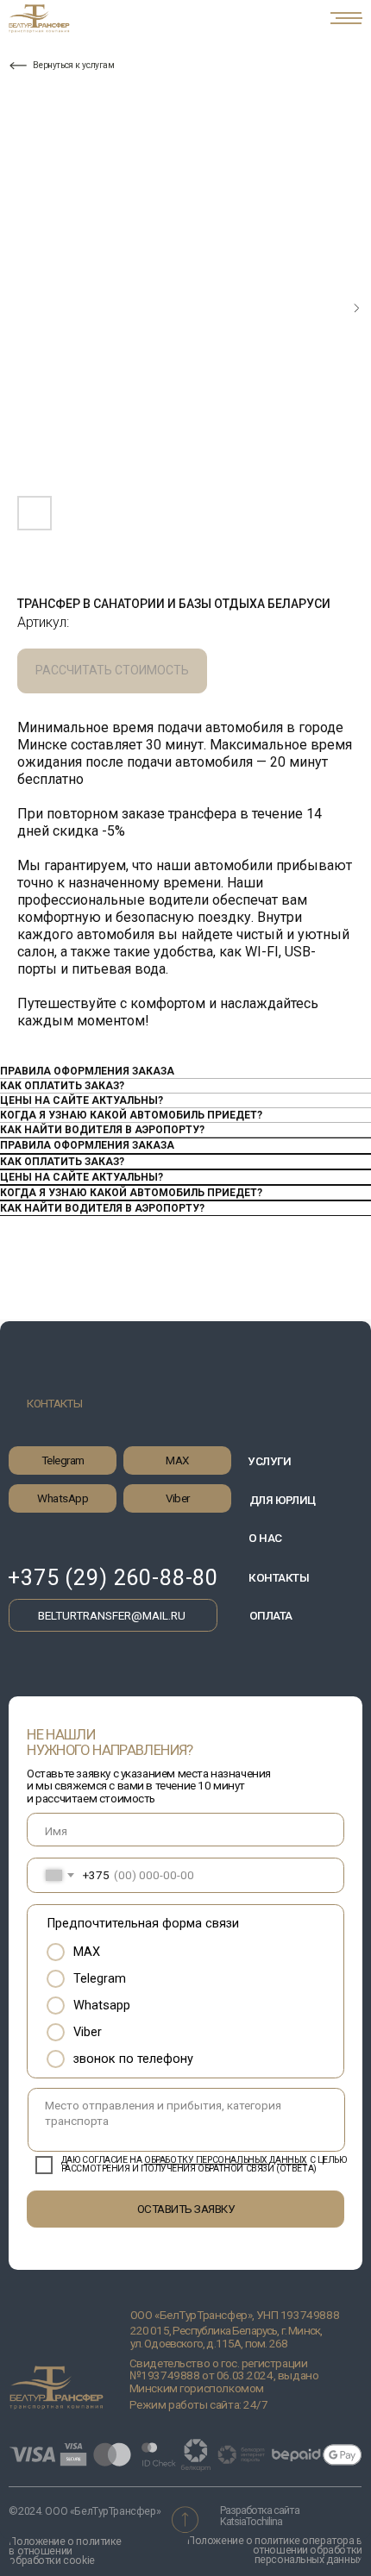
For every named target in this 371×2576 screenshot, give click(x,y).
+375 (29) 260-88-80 (113, 1578)
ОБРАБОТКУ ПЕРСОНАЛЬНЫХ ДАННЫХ (226, 2160)
